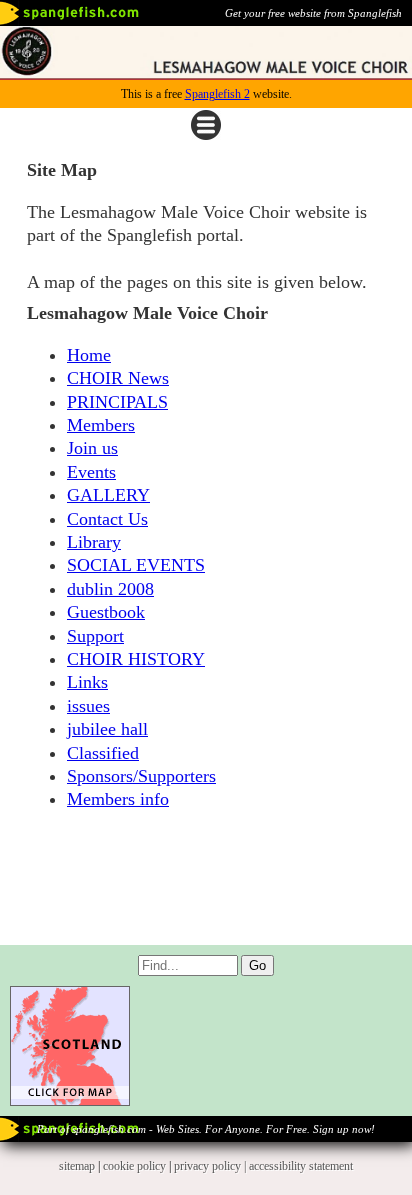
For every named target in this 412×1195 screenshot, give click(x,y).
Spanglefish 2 (217, 94)
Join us (92, 448)
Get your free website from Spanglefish (313, 13)
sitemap (77, 1166)
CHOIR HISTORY (136, 659)
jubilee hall (107, 729)
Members (101, 425)
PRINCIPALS (117, 402)
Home (89, 355)
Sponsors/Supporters (141, 776)
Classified (103, 753)
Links (87, 682)
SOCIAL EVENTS (136, 565)
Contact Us (107, 519)
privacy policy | (211, 1166)
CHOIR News (118, 378)
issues (88, 706)
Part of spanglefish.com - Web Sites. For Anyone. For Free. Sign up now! (206, 1129)
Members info (118, 799)
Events (91, 472)
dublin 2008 (110, 589)
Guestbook (106, 612)
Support (95, 636)
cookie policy (134, 1166)
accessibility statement (301, 1166)
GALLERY (108, 495)
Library (94, 542)
